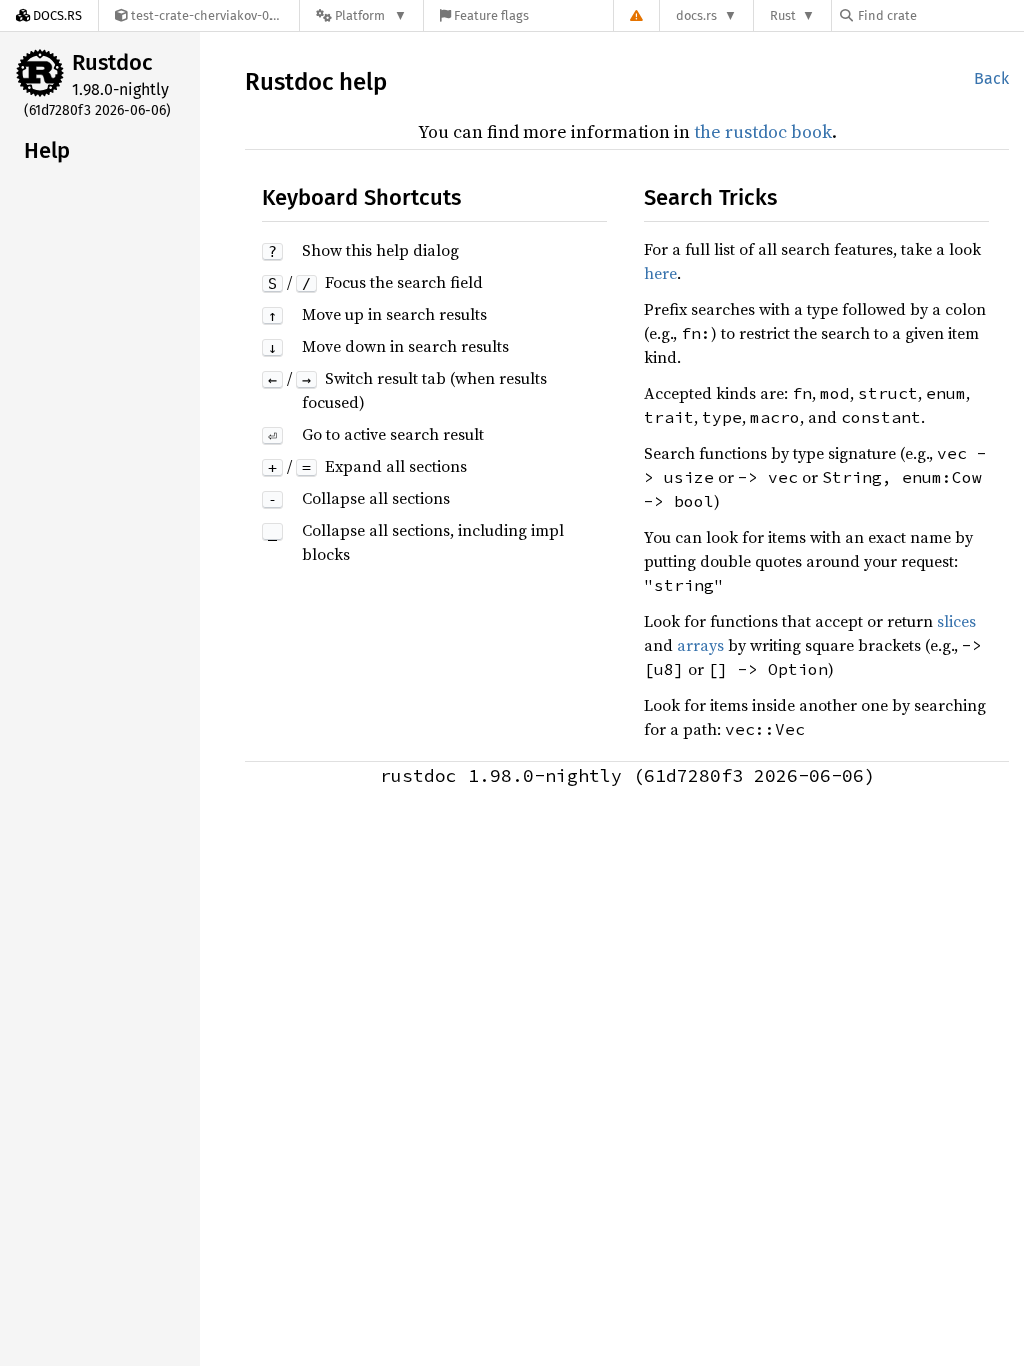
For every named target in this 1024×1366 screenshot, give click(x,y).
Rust (783, 15)
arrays (700, 645)
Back (991, 78)
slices (956, 621)
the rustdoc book (763, 131)
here (660, 273)
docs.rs (696, 15)
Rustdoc (112, 62)
